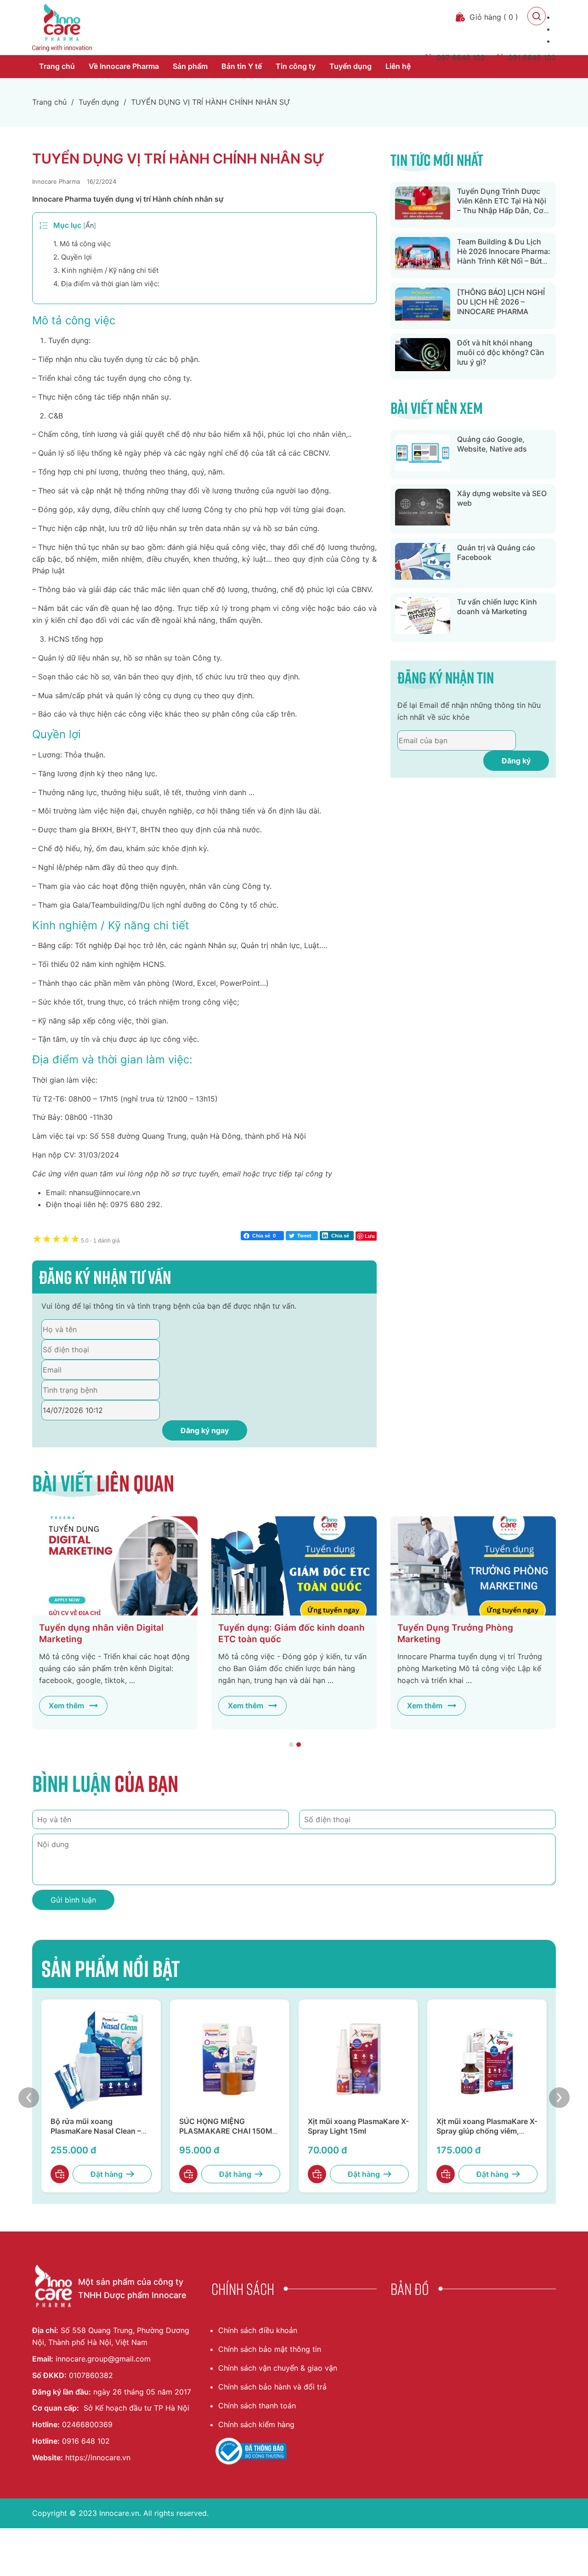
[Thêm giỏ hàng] (60, 2174)
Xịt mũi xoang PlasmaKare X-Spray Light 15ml (358, 2126)
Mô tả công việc (82, 244)
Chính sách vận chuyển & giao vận (278, 2368)
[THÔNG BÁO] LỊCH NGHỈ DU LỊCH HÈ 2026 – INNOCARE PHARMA (501, 302)
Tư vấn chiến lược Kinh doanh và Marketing (497, 607)
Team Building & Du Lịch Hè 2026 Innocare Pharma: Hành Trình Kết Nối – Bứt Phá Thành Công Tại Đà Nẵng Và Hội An (504, 261)
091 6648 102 (532, 57)
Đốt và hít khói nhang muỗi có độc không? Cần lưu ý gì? (501, 352)
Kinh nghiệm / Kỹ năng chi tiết (106, 270)
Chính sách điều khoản (258, 2330)
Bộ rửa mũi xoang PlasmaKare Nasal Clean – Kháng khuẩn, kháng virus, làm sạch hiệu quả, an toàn (98, 2135)
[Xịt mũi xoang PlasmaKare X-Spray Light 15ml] (358, 2059)
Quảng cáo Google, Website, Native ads (492, 444)
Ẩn (90, 225)
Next (559, 2098)
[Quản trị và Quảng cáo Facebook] (423, 563)
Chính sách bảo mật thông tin (270, 2349)
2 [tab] (299, 1745)
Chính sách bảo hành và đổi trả (272, 2387)
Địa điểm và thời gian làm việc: (106, 284)
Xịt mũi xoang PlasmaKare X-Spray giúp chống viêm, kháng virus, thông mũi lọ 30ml (487, 2135)
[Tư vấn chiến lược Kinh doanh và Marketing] (423, 617)
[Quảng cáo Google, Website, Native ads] (423, 455)
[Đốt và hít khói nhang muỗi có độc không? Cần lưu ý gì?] (423, 356)
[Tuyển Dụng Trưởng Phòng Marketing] (473, 1566)
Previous (29, 2098)
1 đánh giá (100, 1241)
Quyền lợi (73, 257)
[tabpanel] (115, 1623)
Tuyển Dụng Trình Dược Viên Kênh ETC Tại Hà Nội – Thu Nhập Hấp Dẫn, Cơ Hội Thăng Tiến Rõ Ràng (502, 205)
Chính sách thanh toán (257, 2406)
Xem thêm (66, 1706)
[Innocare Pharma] (62, 28)
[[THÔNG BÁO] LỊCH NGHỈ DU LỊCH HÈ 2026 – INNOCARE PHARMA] (423, 306)
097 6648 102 (461, 57)
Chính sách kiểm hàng (256, 2424)
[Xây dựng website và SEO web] (423, 509)
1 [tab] (291, 1745)
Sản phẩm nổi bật (111, 1968)
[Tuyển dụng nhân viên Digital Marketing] (115, 1566)
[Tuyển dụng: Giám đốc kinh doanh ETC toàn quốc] (294, 1566)
